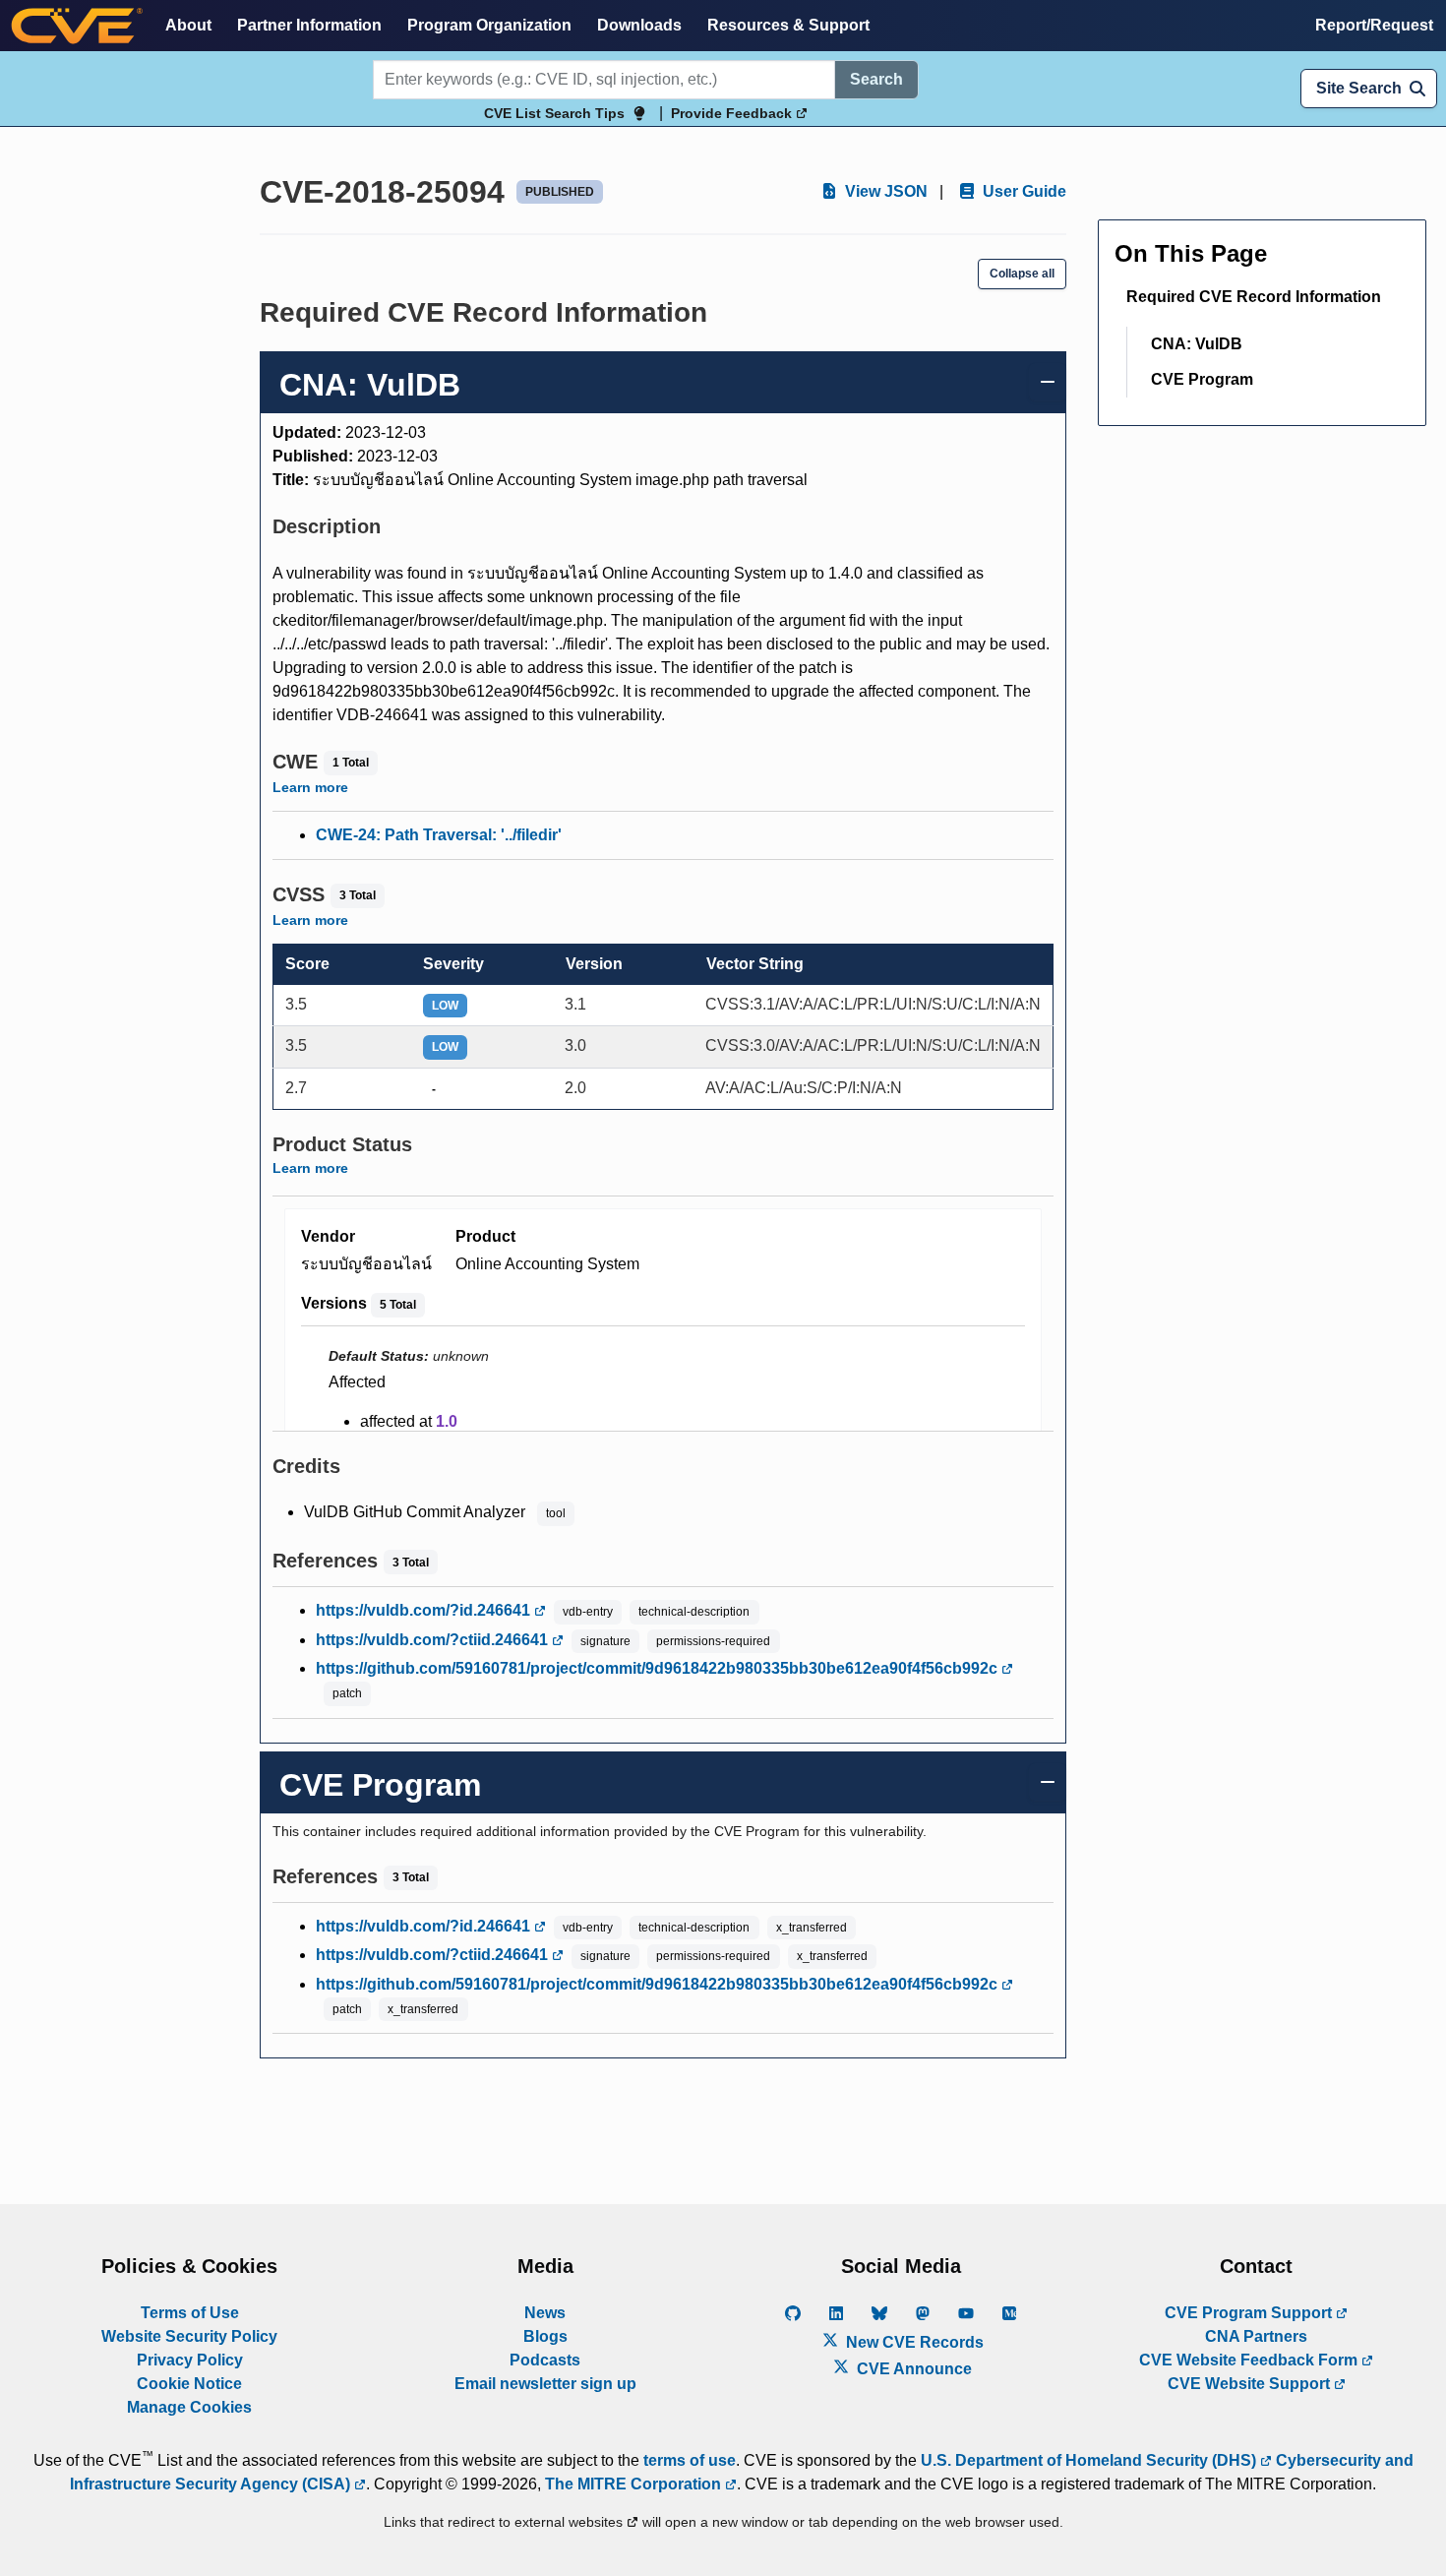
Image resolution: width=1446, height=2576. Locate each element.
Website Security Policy (189, 2336)
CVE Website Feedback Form (1250, 2360)
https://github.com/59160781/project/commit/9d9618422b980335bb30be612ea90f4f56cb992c (659, 1668)
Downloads (639, 25)
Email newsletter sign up (545, 2384)
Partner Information (309, 25)
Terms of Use (190, 2313)
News (545, 2313)
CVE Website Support (1251, 2384)
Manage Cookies (189, 2407)
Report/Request (1374, 25)
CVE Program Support (1250, 2313)
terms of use (690, 2460)
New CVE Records (913, 2342)
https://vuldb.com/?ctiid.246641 (434, 1640)
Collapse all (1022, 274)
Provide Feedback (733, 113)
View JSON (884, 191)
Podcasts (545, 2360)
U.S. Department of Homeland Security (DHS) (1090, 2460)
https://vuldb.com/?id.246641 (425, 1610)
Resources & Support (788, 25)
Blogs (545, 2336)
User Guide (1023, 191)
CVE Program (1202, 379)
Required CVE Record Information (1254, 297)
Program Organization (489, 25)
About (188, 25)
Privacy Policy (190, 2360)
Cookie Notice (189, 2384)
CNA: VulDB (1197, 344)
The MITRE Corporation (635, 2484)
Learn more (310, 787)
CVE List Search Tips (554, 113)
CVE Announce (912, 2369)
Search (876, 79)
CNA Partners (1256, 2336)
